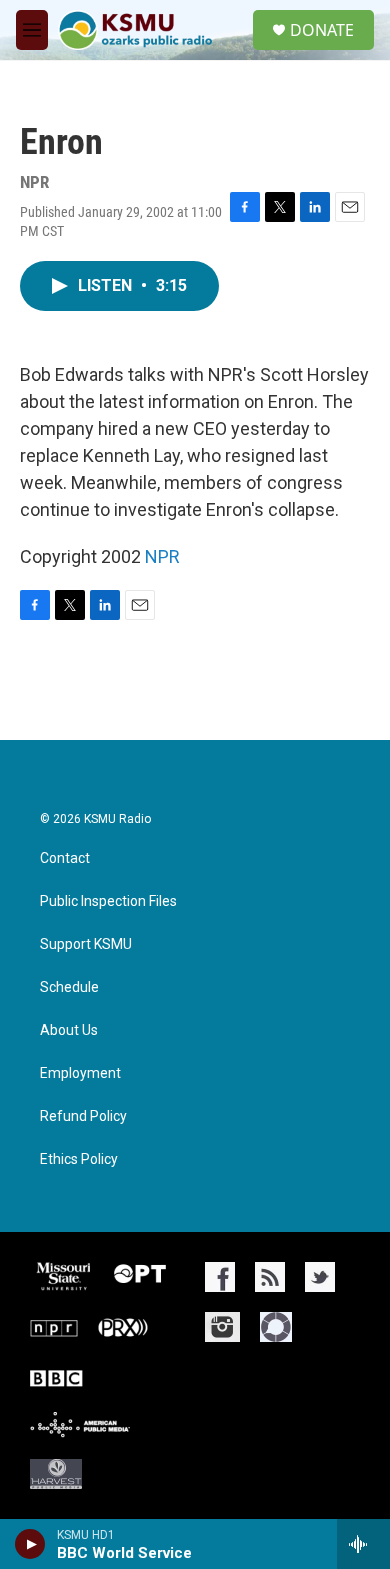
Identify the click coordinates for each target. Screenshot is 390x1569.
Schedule (69, 987)
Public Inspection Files (108, 901)
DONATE (322, 30)
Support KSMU (86, 944)
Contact (65, 858)
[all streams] (363, 1544)
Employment (80, 1073)
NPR (162, 556)
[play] (30, 1544)
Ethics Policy (79, 1159)
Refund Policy (83, 1116)
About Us (69, 1030)
